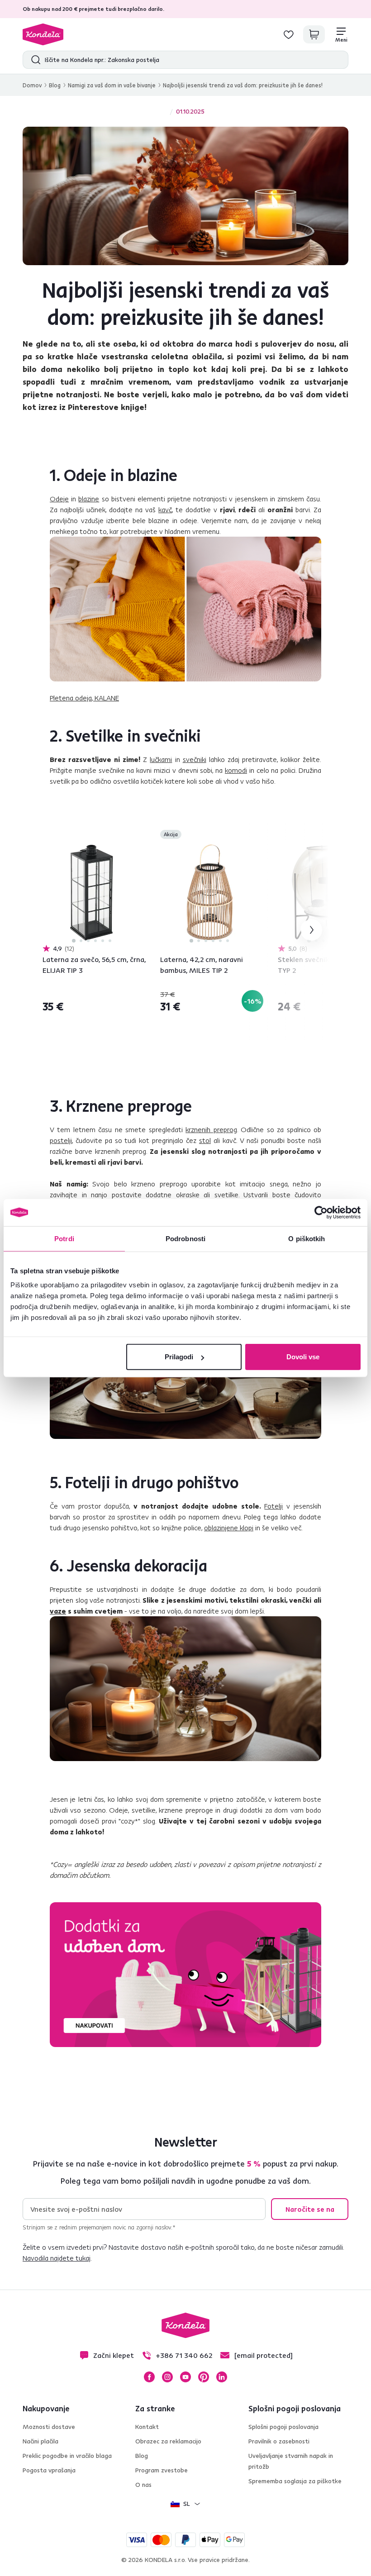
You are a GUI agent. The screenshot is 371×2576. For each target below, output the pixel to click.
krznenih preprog (211, 1129)
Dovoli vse (303, 1357)
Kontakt (147, 2427)
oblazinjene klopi (229, 1528)
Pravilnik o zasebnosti (279, 2441)
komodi (236, 770)
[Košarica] (314, 34)
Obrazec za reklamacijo (168, 2441)
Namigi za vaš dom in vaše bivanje (112, 85)
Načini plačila (40, 2441)
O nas (143, 2485)
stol (205, 1140)
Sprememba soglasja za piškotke (295, 2481)
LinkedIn (222, 2377)
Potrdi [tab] (64, 1238)
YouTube (185, 2377)
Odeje (59, 499)
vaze (58, 1611)
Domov (32, 85)
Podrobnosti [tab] (185, 1238)
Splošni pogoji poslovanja (283, 2427)
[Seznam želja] (289, 34)
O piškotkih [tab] (307, 1238)
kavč (165, 509)
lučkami (161, 759)
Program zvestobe (162, 2470)
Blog (55, 85)
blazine (89, 499)
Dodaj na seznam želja (140, 835)
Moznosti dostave (49, 2427)
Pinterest (204, 2377)
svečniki (195, 759)
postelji (61, 1140)
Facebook (149, 2377)
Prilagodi (179, 1357)
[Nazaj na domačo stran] (43, 34)
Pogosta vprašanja (49, 2470)
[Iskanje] (34, 60)
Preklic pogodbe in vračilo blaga (67, 2456)
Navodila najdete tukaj (57, 2258)
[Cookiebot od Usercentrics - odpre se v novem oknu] (321, 1212)
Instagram (167, 2377)
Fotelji (273, 1506)
